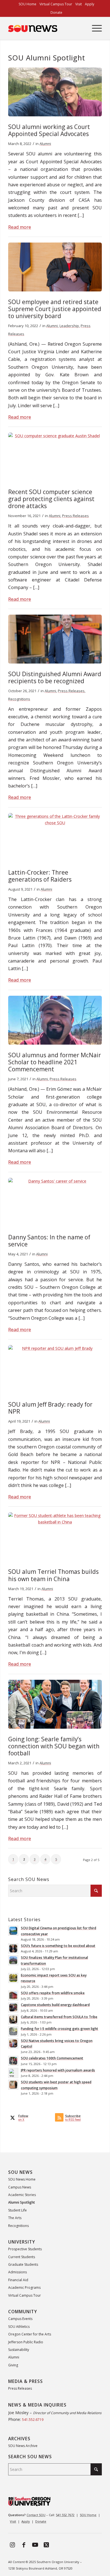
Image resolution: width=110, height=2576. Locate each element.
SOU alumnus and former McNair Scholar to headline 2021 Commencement (55, 1062)
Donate (56, 13)
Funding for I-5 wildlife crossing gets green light (60, 2029)
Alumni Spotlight (22, 2202)
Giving (13, 2365)
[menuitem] (27, 4)
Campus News (20, 2187)
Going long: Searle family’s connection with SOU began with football (54, 1746)
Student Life (17, 2210)
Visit (13, 2521)
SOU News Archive (23, 2446)
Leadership (69, 326)
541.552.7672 (65, 2515)
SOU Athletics (19, 2327)
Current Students (22, 2257)
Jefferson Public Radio (26, 2342)
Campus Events (20, 2319)
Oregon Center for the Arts (30, 2334)
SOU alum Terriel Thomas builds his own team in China (53, 1575)
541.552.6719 (33, 2420)
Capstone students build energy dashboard (55, 2005)
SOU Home (88, 2515)
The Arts (15, 2218)
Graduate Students (23, 2264)
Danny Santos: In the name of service (49, 1241)
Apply (26, 2521)
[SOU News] (46, 28)
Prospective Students (25, 2249)
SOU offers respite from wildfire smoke (53, 1993)
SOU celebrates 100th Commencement (52, 2058)
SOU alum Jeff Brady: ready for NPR (50, 1408)
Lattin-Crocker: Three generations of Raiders (40, 876)
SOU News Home (22, 2179)
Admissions (17, 2272)
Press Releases (75, 516)
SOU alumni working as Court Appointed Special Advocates (49, 130)
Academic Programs (24, 2288)
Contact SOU (36, 2515)
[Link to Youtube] (35, 2545)
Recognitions (19, 699)
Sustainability (19, 2350)
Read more (20, 227)
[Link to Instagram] (12, 2545)
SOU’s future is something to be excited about (58, 1946)
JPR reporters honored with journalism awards (58, 2070)
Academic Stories (22, 2195)
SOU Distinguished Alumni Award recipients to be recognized (55, 677)
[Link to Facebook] (24, 2545)
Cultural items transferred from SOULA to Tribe (59, 2017)
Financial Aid (18, 2280)
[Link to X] (46, 2545)
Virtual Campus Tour (25, 2295)
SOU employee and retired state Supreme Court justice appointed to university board (55, 309)
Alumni (45, 144)
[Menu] (94, 28)
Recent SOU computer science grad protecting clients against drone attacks (51, 499)
